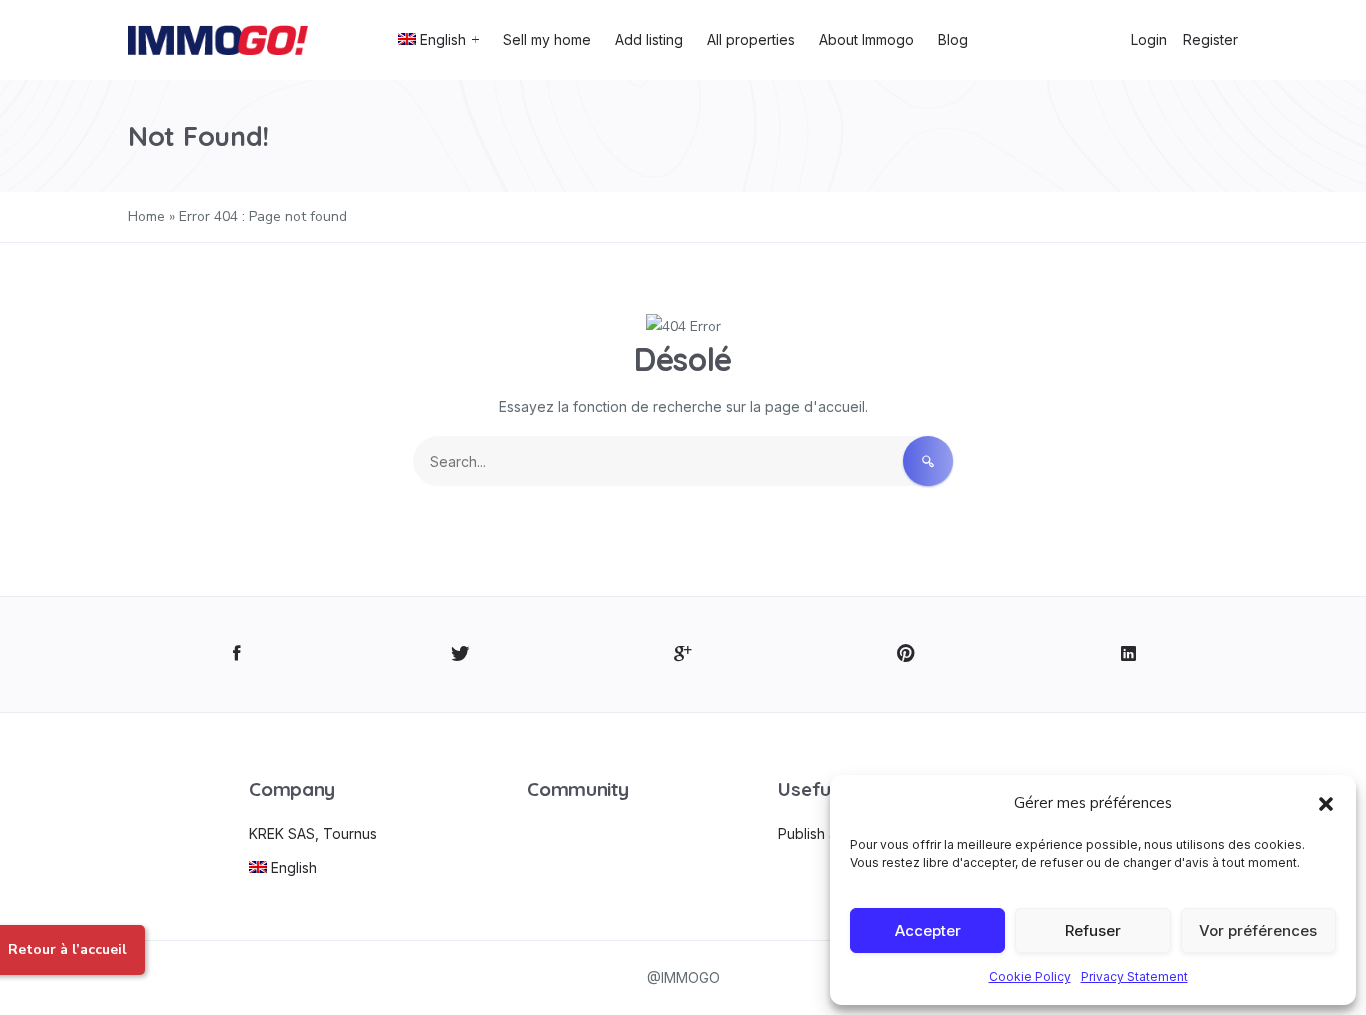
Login (1149, 39)
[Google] (683, 654)
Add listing (649, 39)
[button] (1326, 803)
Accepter (928, 930)
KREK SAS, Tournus (313, 833)
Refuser (1093, 930)
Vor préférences (1258, 930)
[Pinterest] (905, 654)
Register (1210, 39)
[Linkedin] (1128, 654)
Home (146, 216)
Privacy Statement (1134, 976)
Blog (953, 39)
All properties (751, 39)
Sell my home (547, 39)
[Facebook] (237, 654)
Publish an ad (822, 833)
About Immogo (866, 39)
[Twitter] (460, 654)
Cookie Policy (1030, 976)
